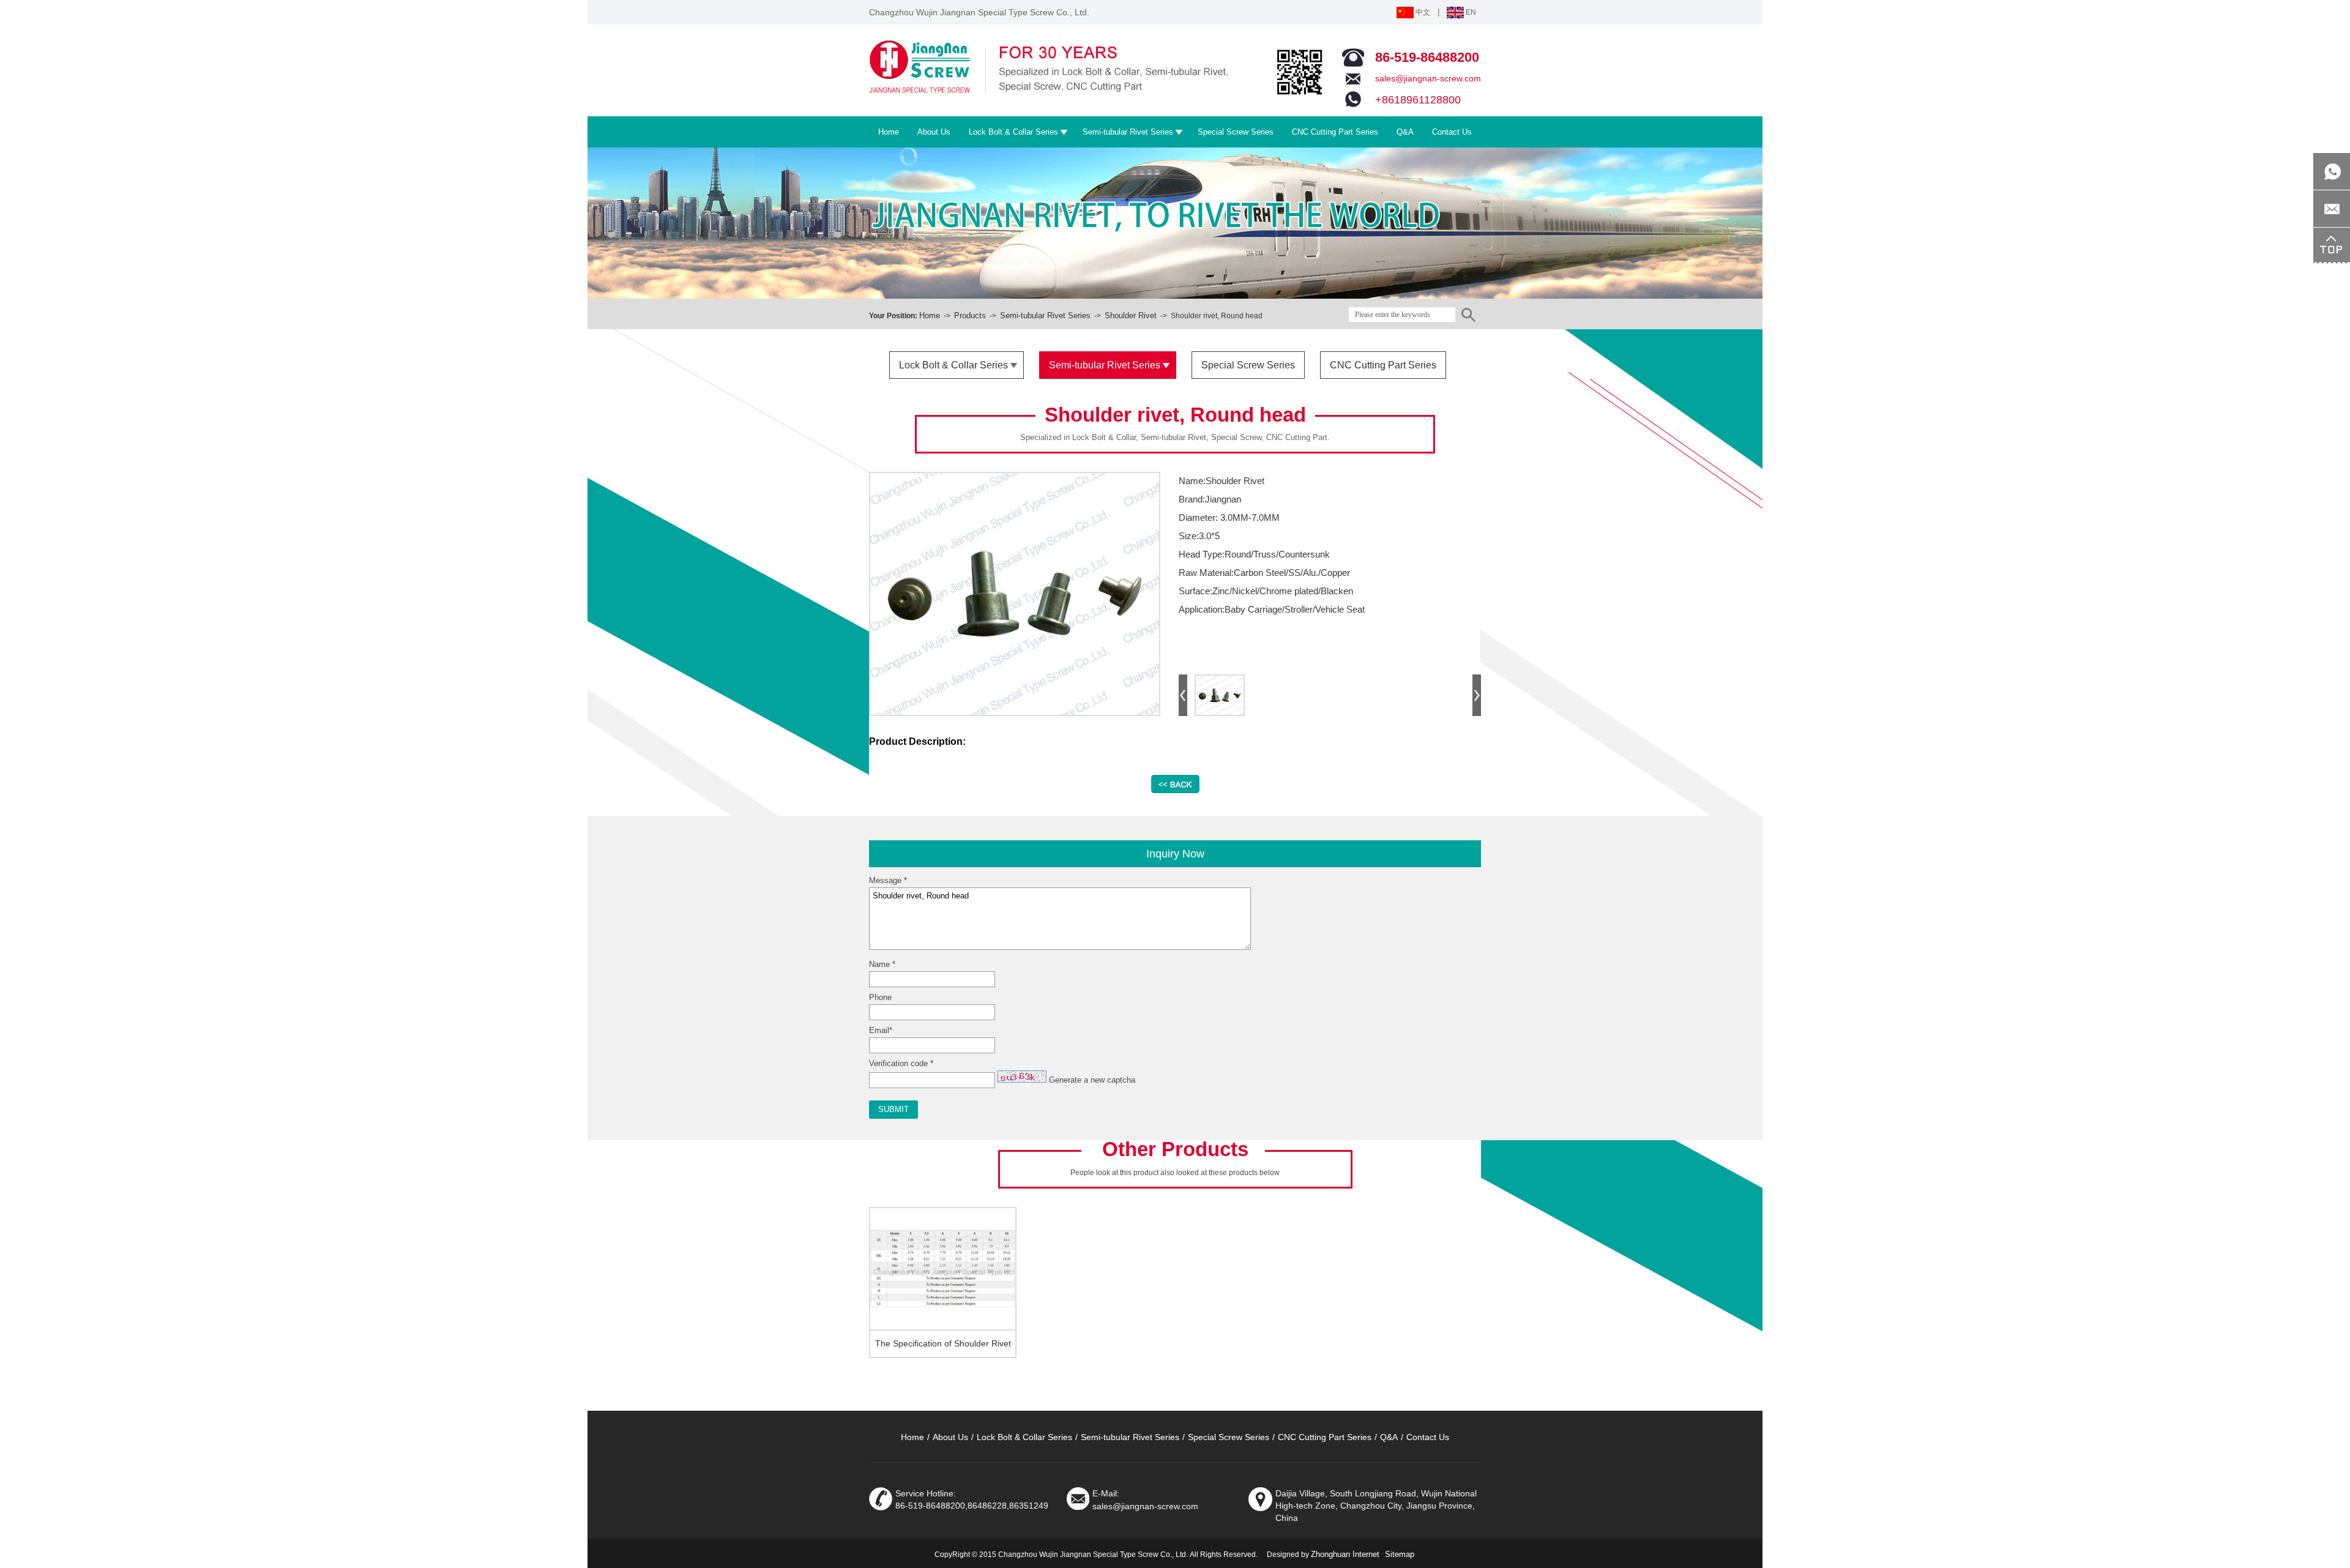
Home (930, 315)
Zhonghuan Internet (1345, 1554)
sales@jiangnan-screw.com (1428, 78)
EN (1470, 12)
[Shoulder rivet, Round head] (1015, 712)
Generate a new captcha (1092, 1080)
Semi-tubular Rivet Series (1045, 315)
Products (970, 315)
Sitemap (1400, 1554)
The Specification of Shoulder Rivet (943, 1343)
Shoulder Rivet (1131, 315)
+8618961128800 (1418, 100)
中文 (1422, 12)
